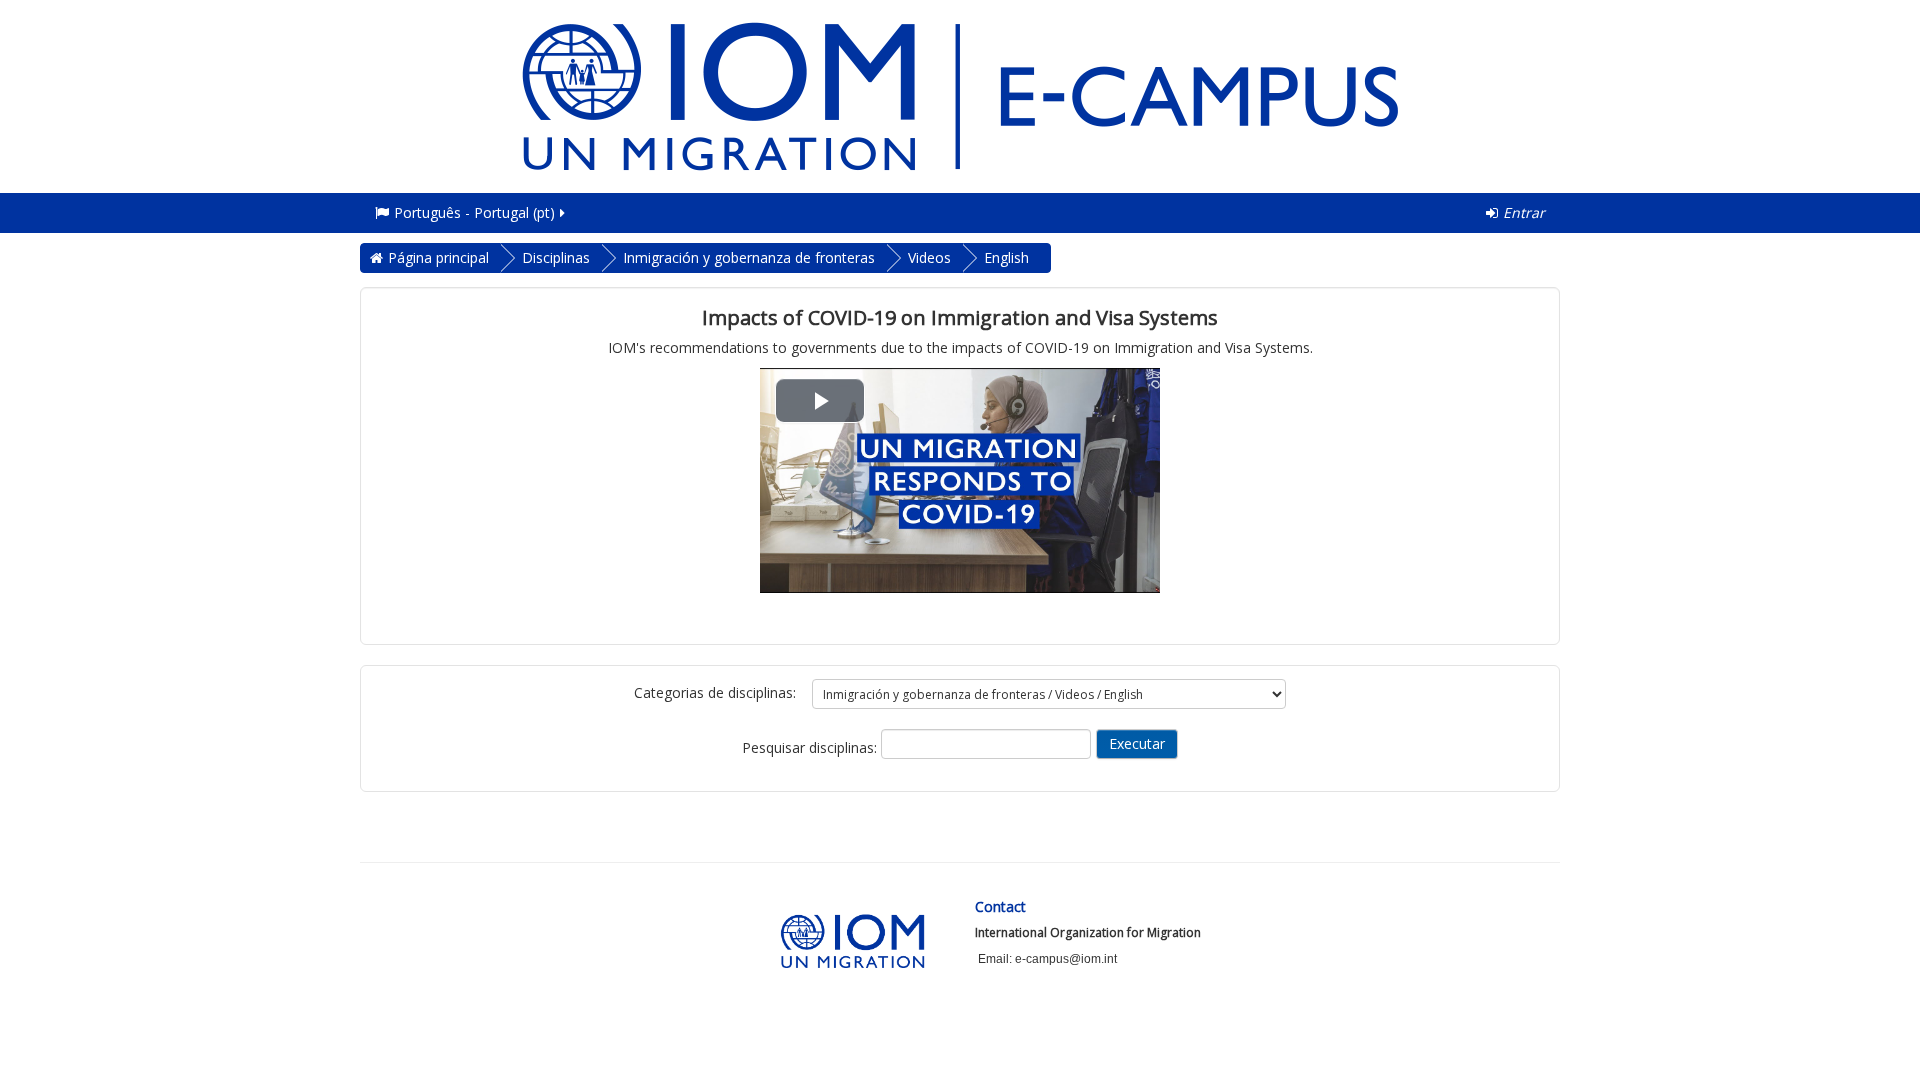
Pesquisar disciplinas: (811, 747)
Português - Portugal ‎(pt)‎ (474, 212)
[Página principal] (960, 94)
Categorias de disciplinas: (715, 692)
